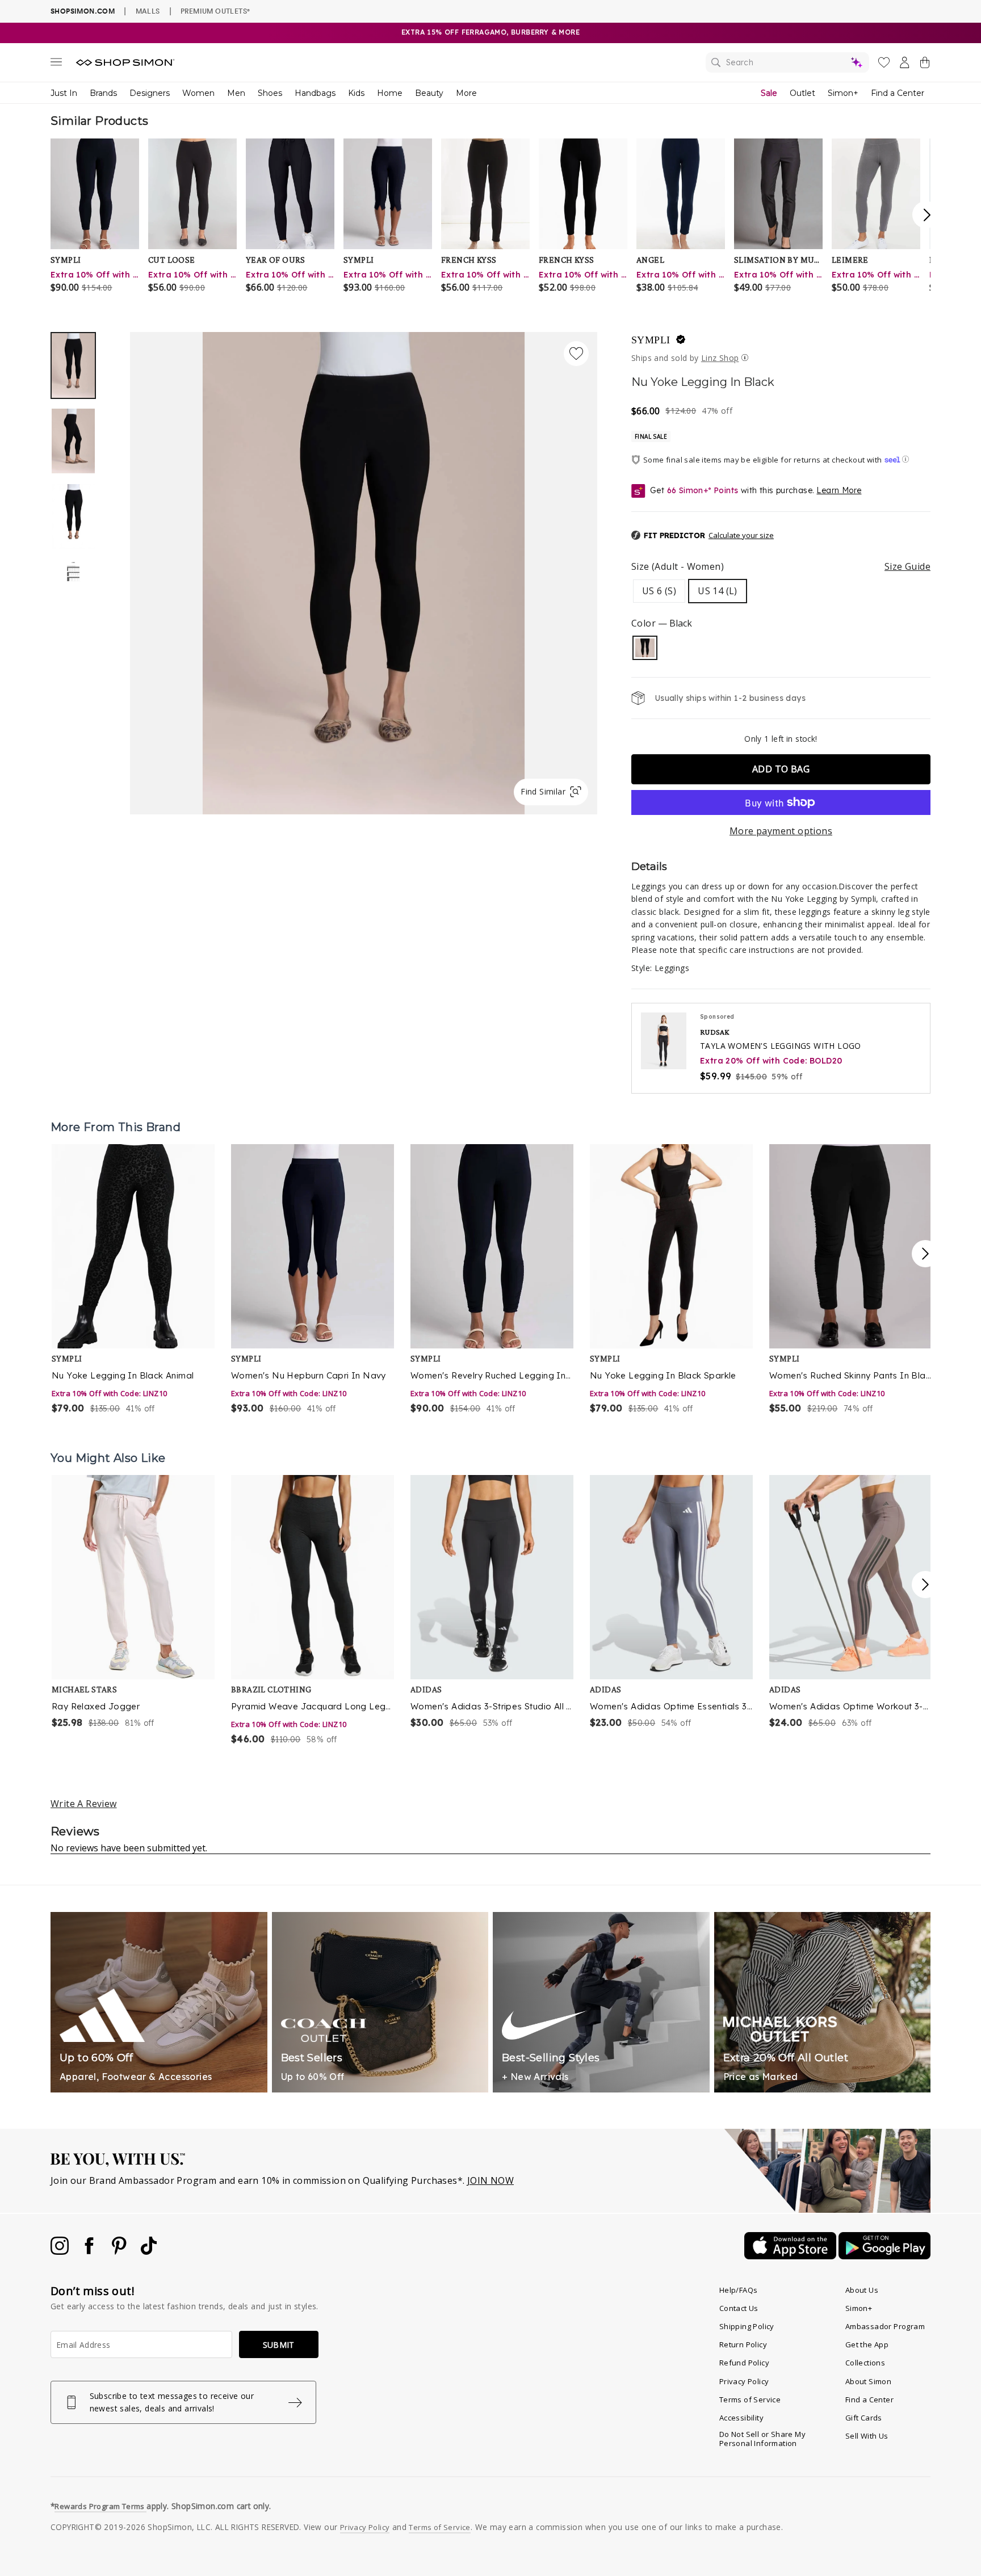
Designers (150, 93)
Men (236, 93)
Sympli (651, 340)
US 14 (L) (718, 591)
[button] (703, 536)
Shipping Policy (747, 2326)
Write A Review (84, 1804)
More (466, 93)
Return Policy (743, 2344)
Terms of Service (750, 2399)
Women (198, 93)
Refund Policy (744, 2363)
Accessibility (741, 2418)
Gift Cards (864, 2418)
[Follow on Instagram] (61, 2251)
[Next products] (925, 1254)
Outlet (802, 93)
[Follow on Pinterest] (120, 2251)
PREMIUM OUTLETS (215, 11)
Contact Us (739, 2308)
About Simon (868, 2381)
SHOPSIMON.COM (83, 11)
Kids (356, 93)
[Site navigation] (56, 64)
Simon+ (843, 93)
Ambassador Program (885, 2326)
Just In (64, 93)
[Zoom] (364, 569)
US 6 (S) (659, 591)
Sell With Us (867, 2436)
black (645, 648)
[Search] (787, 62)
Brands (103, 93)
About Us (862, 2290)
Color (662, 623)
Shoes (270, 93)
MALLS (148, 11)
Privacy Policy (744, 2381)
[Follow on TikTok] (149, 2251)
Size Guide (907, 566)
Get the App (867, 2344)
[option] (364, 573)
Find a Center (898, 93)
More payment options (781, 831)
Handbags (315, 93)
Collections (865, 2363)
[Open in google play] (884, 2256)
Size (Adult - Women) (781, 566)
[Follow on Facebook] (90, 2251)
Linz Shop (720, 358)
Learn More (839, 490)
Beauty (429, 93)
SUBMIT (279, 2345)
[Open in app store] (791, 2256)
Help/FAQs (739, 2290)
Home (390, 93)
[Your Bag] (925, 65)
